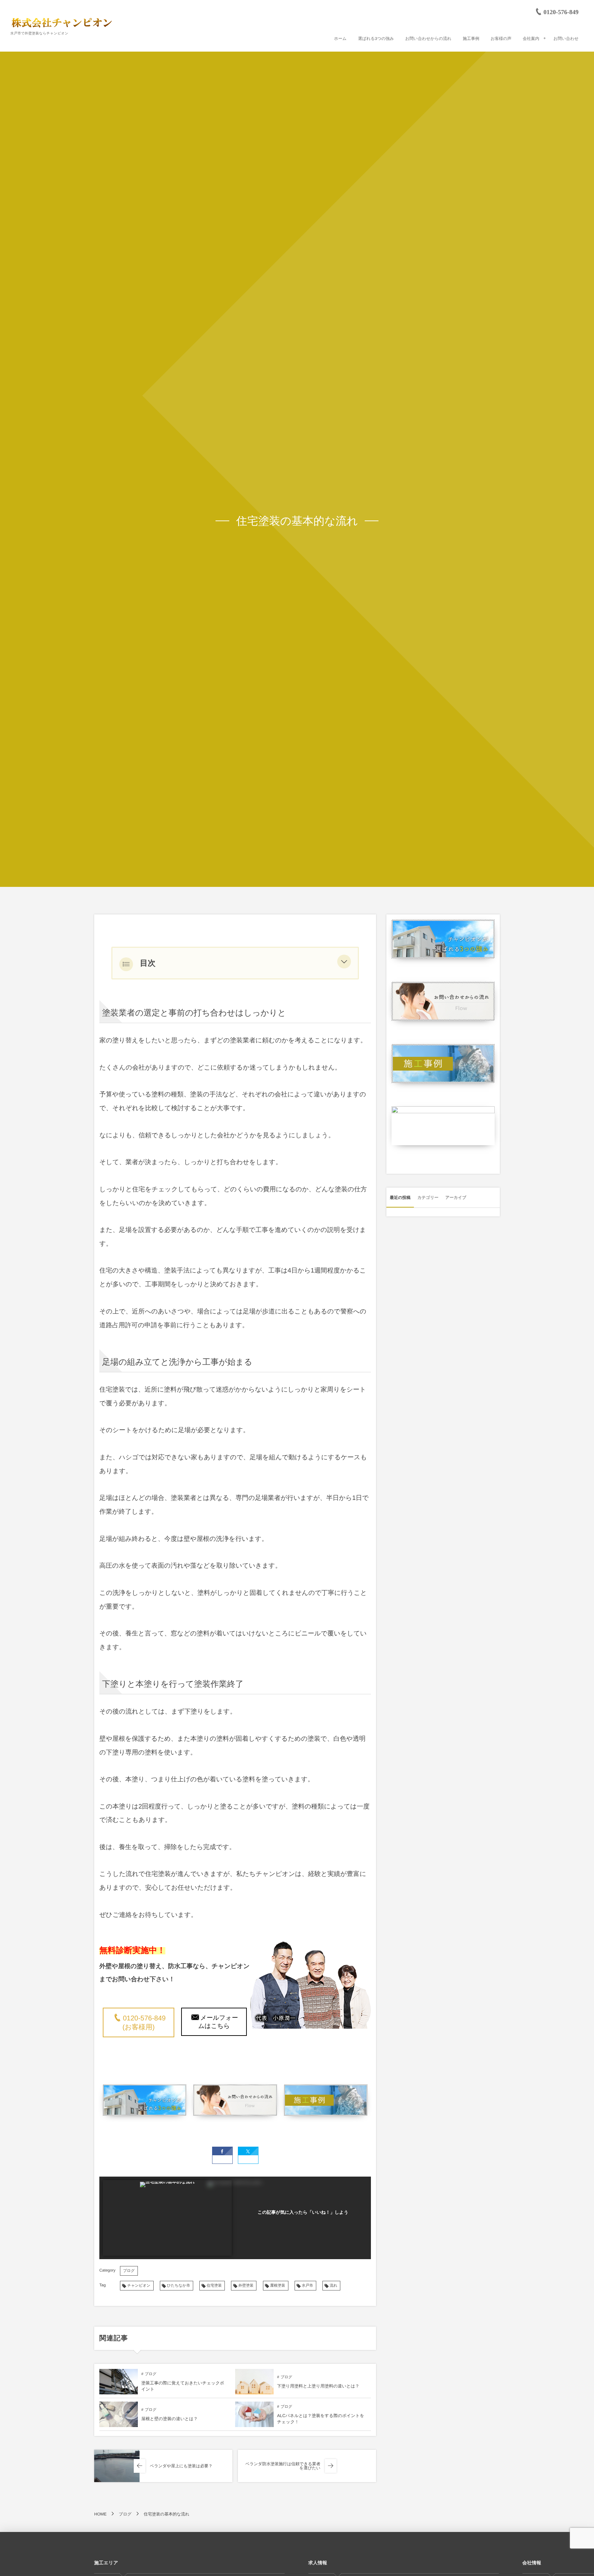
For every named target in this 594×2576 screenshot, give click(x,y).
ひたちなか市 (179, 2286)
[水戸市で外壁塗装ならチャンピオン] (62, 22)
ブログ (129, 2271)
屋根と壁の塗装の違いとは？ (169, 2419)
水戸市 (307, 2286)
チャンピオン (139, 2286)
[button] (344, 963)
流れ (333, 2286)
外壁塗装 (246, 2286)
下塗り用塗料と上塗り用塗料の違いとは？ (318, 2386)
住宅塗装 (214, 2286)
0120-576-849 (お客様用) (144, 2023)
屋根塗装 (278, 2286)
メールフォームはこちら (218, 2022)
